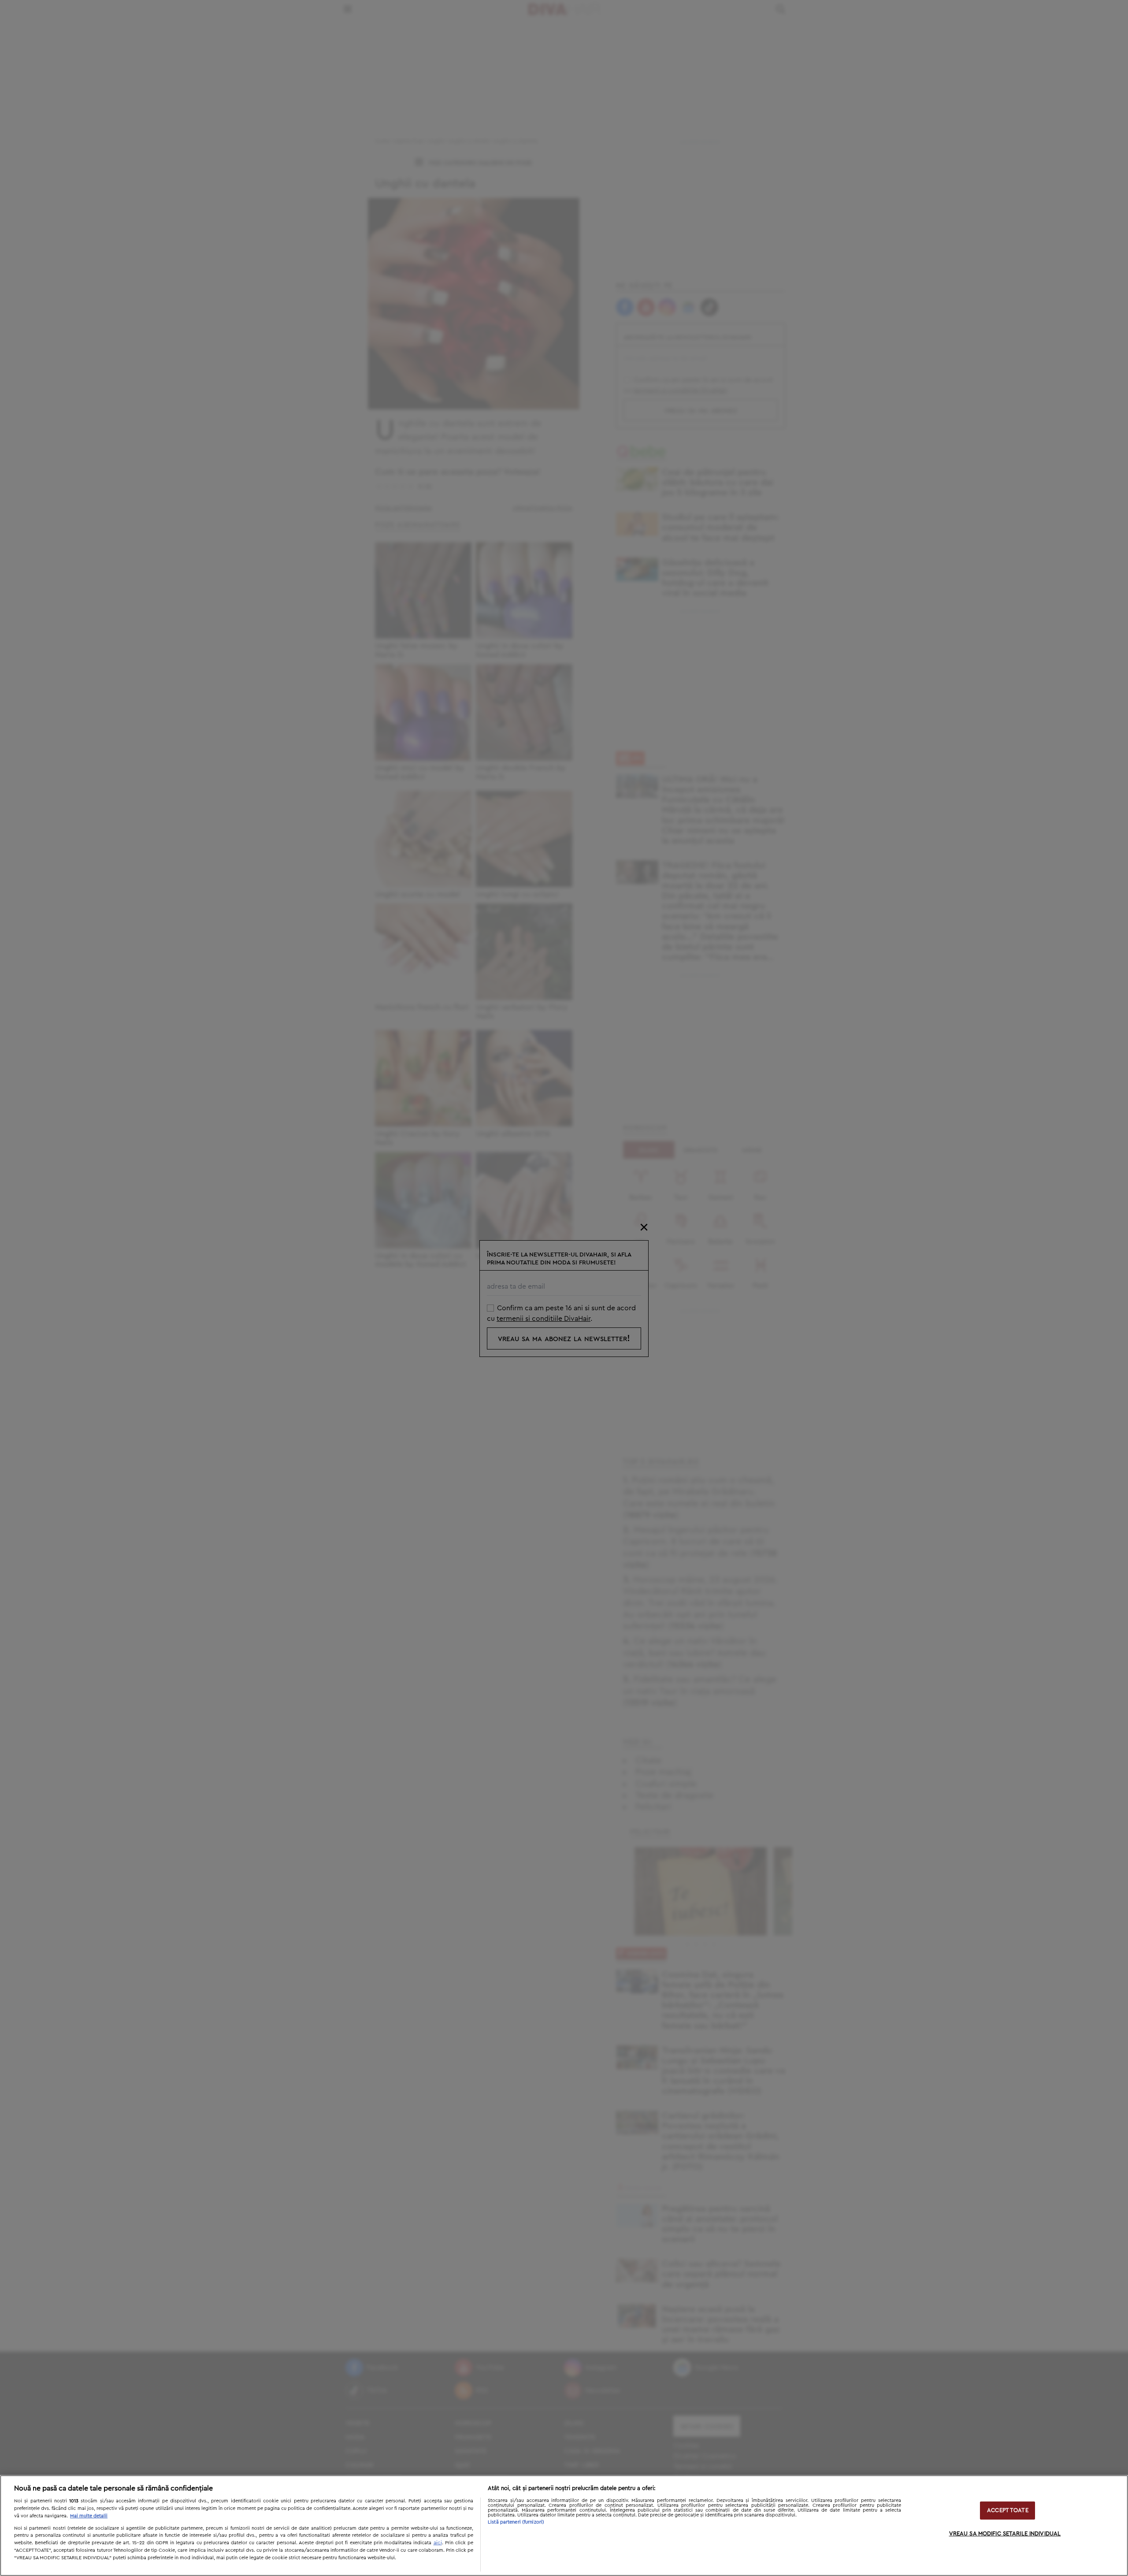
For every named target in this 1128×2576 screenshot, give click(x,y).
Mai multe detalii (89, 2516)
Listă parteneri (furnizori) (516, 2522)
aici (438, 2543)
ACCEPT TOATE (1008, 2511)
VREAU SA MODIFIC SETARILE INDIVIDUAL (1005, 2534)
